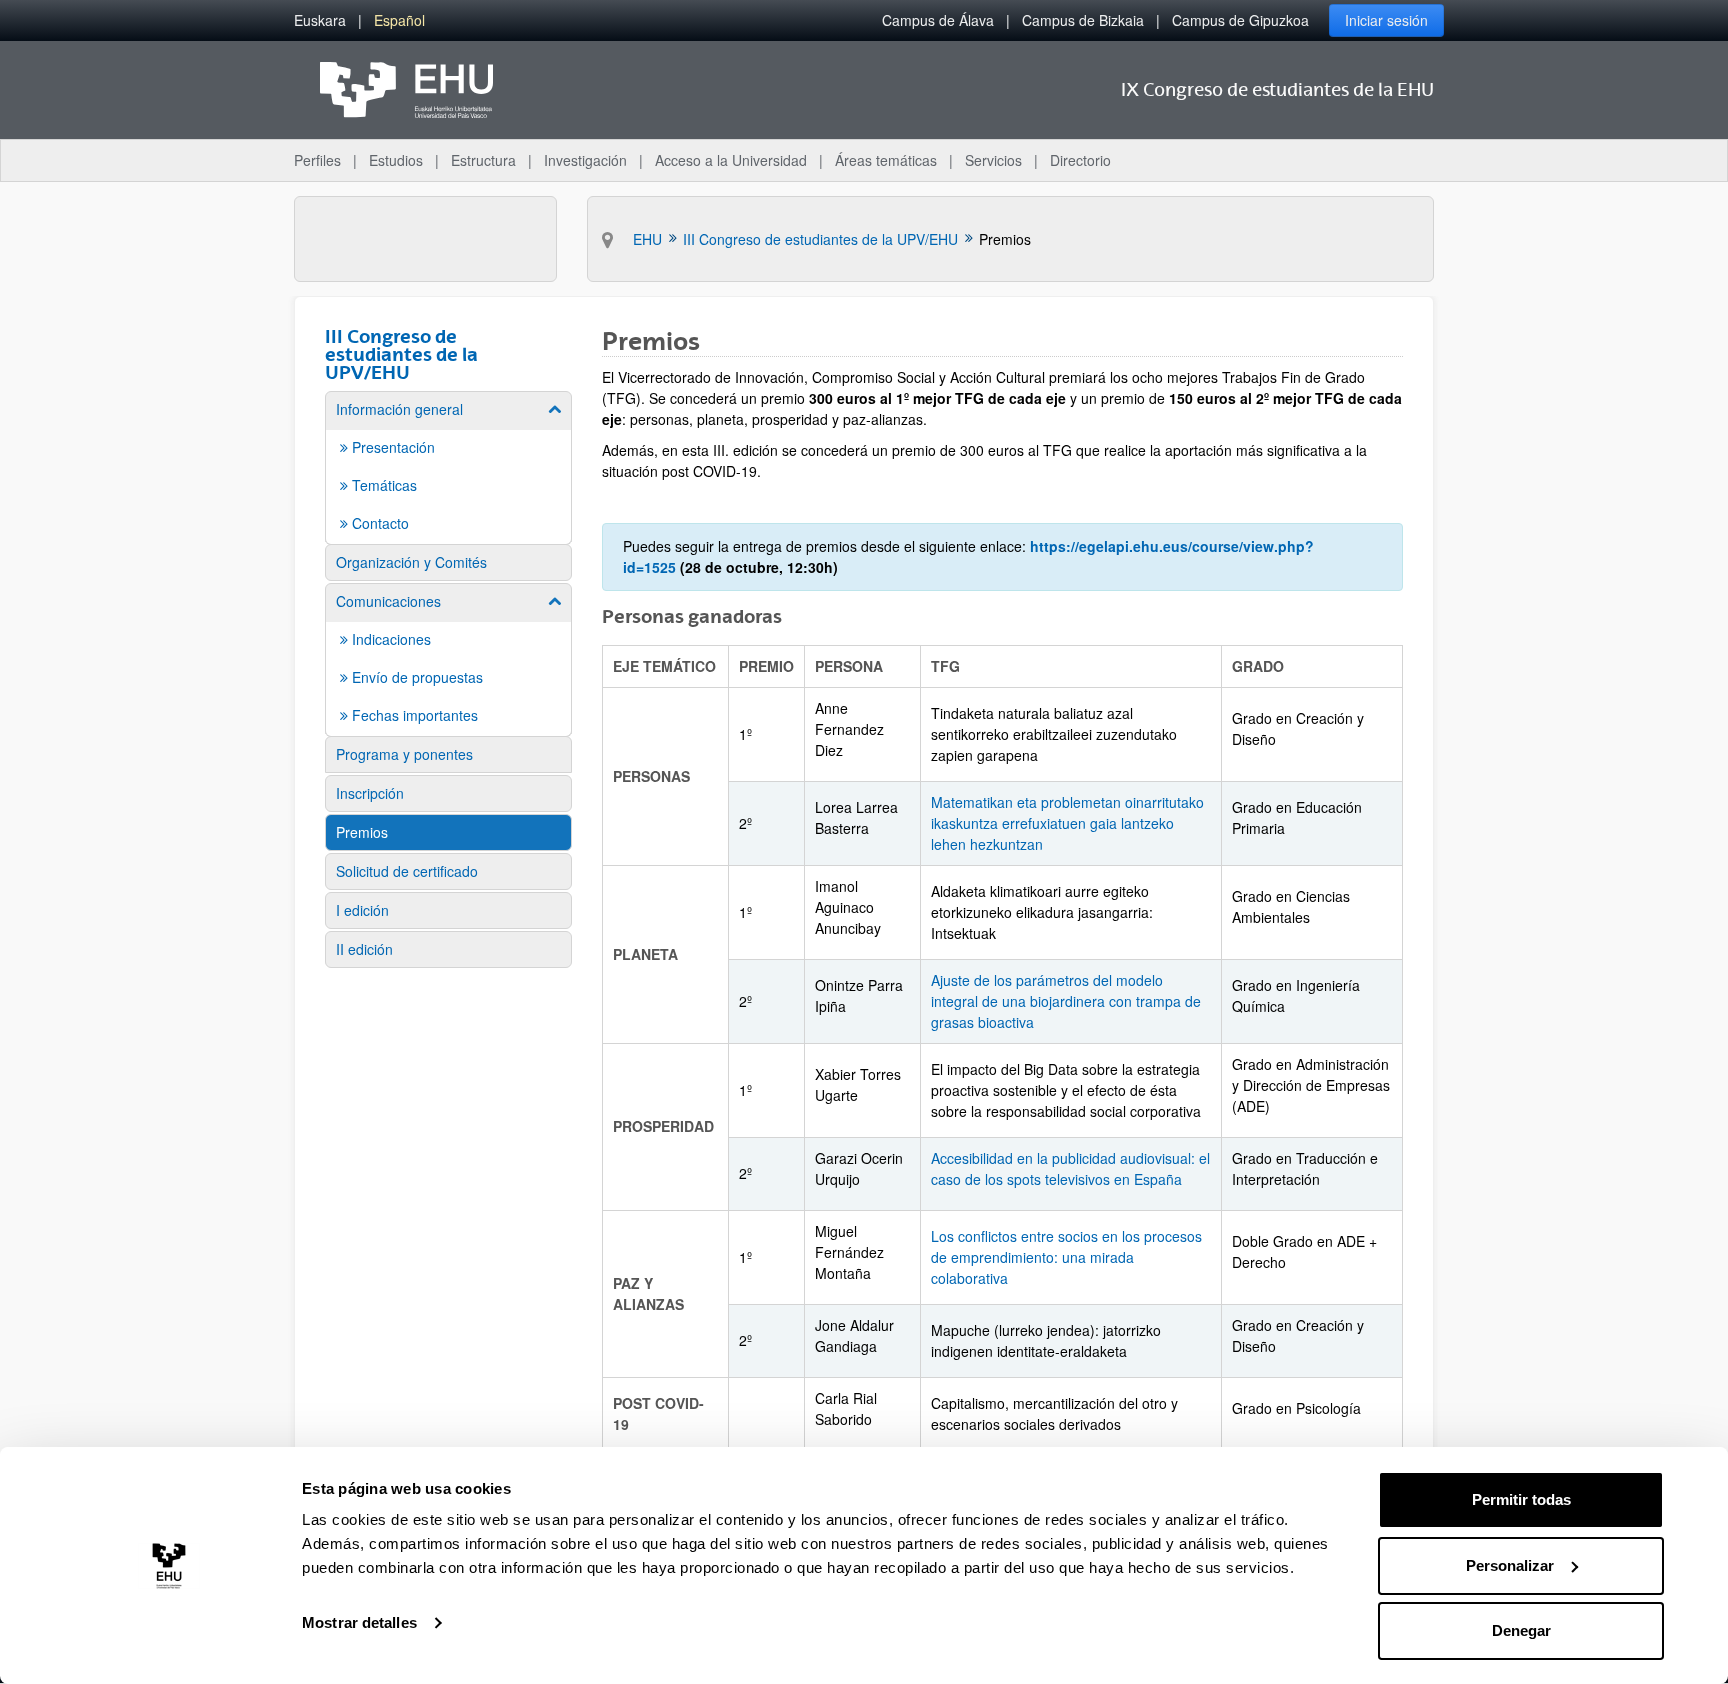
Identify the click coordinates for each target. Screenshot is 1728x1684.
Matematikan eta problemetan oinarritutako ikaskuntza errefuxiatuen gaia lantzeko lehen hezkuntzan (1067, 823)
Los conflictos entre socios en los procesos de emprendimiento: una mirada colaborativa (1066, 1257)
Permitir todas (1521, 1499)
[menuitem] (320, 20)
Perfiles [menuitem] (317, 160)
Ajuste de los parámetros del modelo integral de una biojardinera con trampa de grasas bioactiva (1066, 1001)
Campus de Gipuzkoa (1240, 20)
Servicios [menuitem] (993, 160)
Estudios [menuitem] (396, 160)
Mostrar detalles (359, 1622)
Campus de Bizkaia (1083, 20)
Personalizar (1510, 1565)
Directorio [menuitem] (1080, 160)
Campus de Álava (938, 20)
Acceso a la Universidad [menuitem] (731, 160)
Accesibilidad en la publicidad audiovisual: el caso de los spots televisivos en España (1070, 1168)
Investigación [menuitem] (585, 160)
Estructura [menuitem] (483, 160)
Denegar (1521, 1630)
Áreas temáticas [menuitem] (886, 160)
